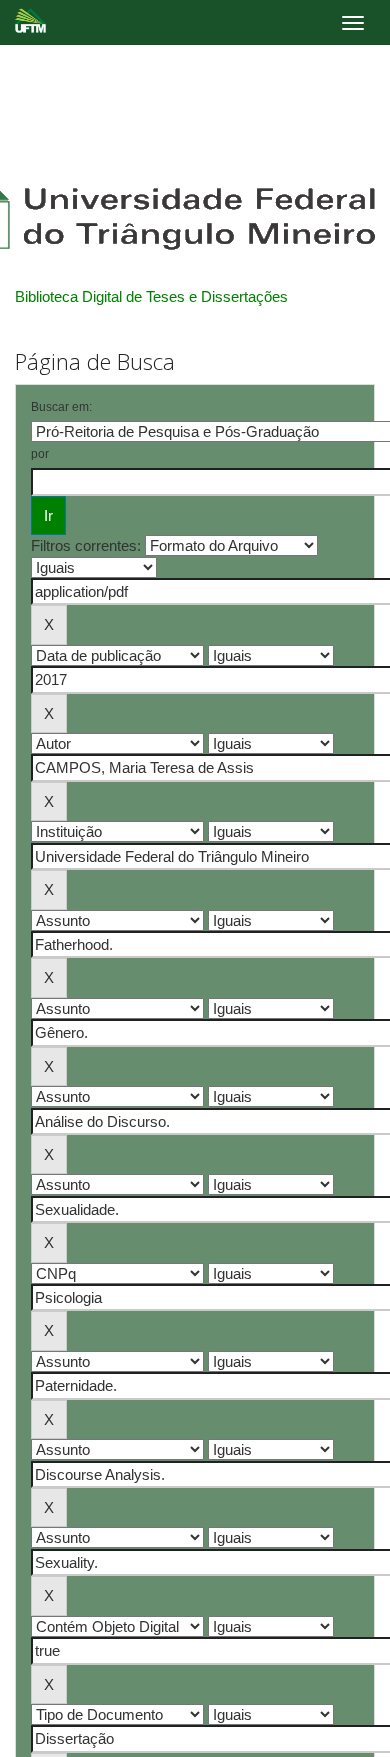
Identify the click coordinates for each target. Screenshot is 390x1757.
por (40, 454)
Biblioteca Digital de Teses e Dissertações (151, 296)
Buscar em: (61, 407)
